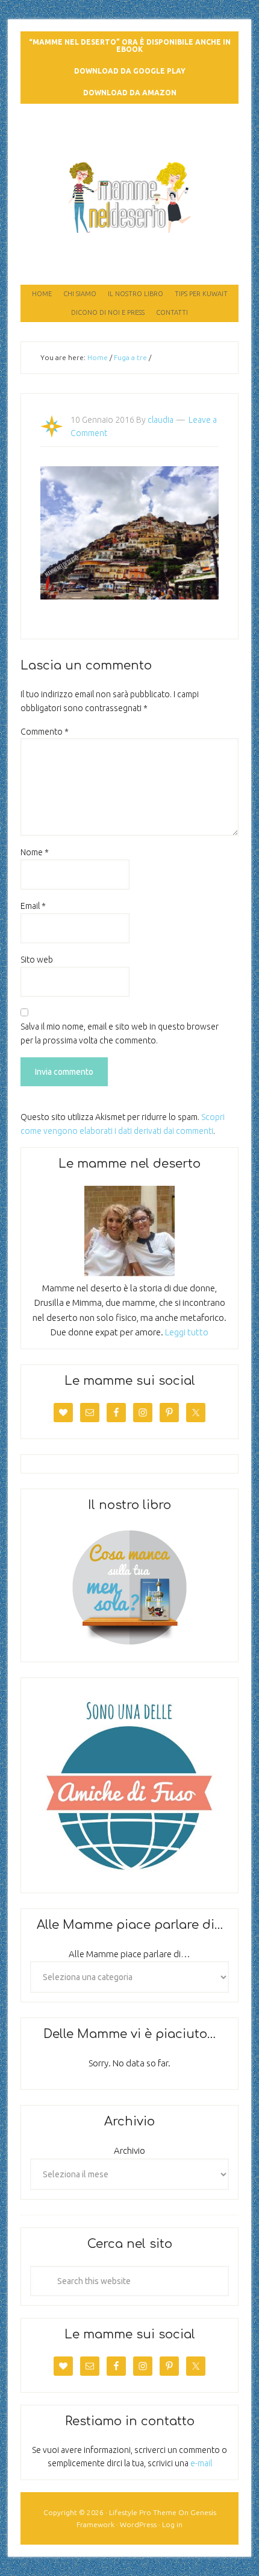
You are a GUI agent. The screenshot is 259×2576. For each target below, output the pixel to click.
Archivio (129, 2150)
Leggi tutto (187, 1332)
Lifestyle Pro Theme (143, 2512)
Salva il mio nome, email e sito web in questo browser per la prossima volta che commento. (120, 1033)
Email (33, 906)
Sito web (37, 960)
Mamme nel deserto (130, 128)
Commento (45, 732)
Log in (172, 2524)
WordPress (138, 2524)
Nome (35, 852)
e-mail (201, 2463)
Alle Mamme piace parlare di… (129, 1954)
